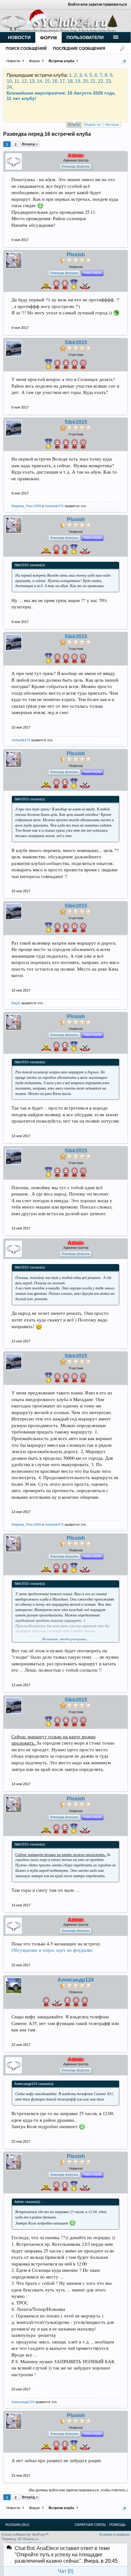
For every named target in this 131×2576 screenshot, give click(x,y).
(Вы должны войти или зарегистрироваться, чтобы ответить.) (78, 2490)
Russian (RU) (17, 2525)
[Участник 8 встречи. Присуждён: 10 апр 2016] (83, 365)
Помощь (117, 2525)
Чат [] (65, 2571)
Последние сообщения (79, 49)
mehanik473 (54, 506)
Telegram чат (92, 125)
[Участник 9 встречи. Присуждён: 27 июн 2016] (75, 365)
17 (62, 81)
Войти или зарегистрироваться (97, 4)
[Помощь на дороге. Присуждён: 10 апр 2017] (85, 287)
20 (85, 81)
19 (78, 81)
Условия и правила (114, 2534)
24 (9, 87)
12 (24, 81)
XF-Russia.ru (28, 2539)
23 (108, 81)
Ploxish (76, 255)
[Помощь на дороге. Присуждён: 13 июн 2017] (57, 2004)
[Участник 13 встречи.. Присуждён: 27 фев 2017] (76, 2003)
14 (39, 81)
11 (17, 81)
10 (9, 81)
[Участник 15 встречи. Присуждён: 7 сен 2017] (56, 286)
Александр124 (76, 1980)
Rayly (16, 1003)
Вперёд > (30, 144)
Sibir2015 (76, 343)
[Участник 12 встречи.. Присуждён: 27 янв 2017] (57, 365)
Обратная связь (90, 2525)
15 (47, 81)
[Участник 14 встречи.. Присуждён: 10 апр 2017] (65, 286)
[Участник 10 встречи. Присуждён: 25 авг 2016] (66, 365)
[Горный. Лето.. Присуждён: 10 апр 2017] (74, 286)
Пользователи (85, 37)
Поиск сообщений (26, 49)
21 (93, 81)
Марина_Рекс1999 (26, 506)
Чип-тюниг (112, 125)
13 (32, 81)
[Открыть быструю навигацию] (124, 62)
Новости (19, 37)
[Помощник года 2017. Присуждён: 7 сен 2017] (46, 287)
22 (100, 81)
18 (70, 81)
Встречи (74, 125)
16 (55, 81)
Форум (48, 38)
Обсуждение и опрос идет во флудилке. (53, 1950)
